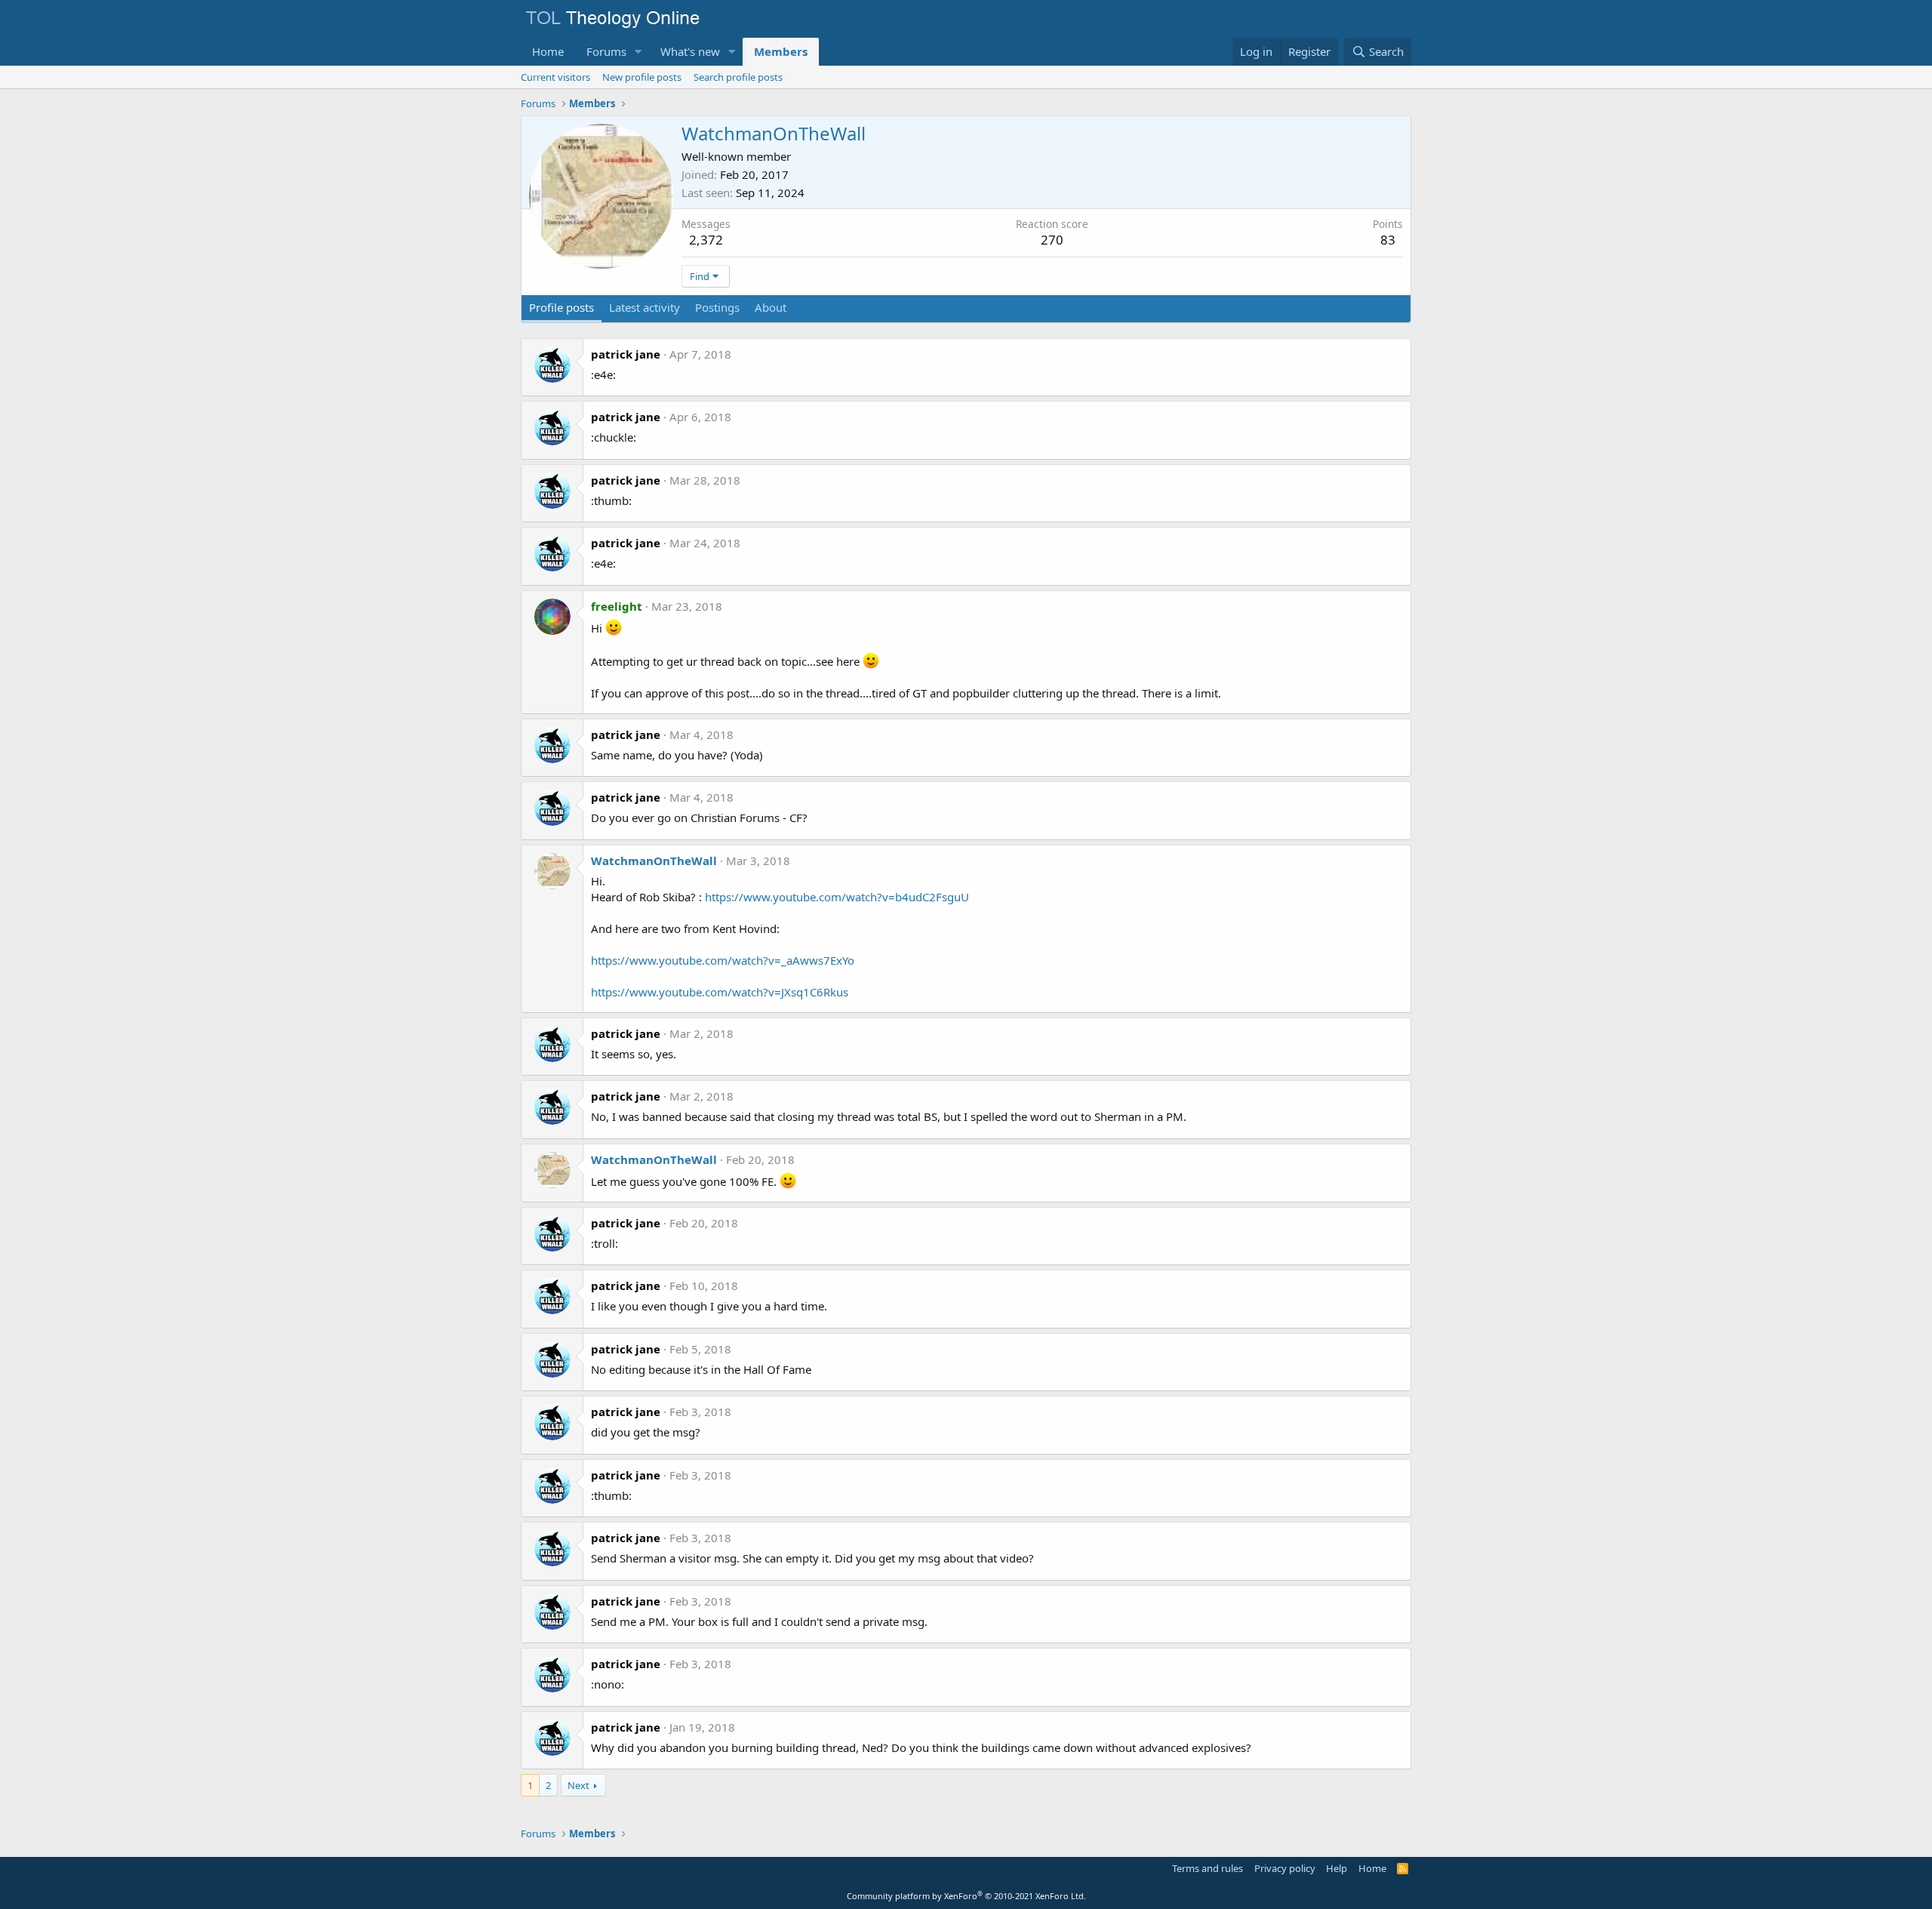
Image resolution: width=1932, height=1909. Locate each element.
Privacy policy (1285, 1868)
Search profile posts (738, 77)
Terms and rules (1207, 1868)
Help (1337, 1868)
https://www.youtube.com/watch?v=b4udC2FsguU (837, 897)
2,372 (706, 240)
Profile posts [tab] (561, 307)
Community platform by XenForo (966, 1896)
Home (548, 51)
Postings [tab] (717, 307)
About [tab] (771, 307)
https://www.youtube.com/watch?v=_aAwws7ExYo (723, 960)
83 (1388, 240)
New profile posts (642, 77)
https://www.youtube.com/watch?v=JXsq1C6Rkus (720, 992)
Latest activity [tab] (645, 307)
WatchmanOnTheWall (654, 861)
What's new (690, 51)
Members (781, 51)
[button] (638, 52)
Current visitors (555, 77)
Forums (606, 51)
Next (578, 1785)
